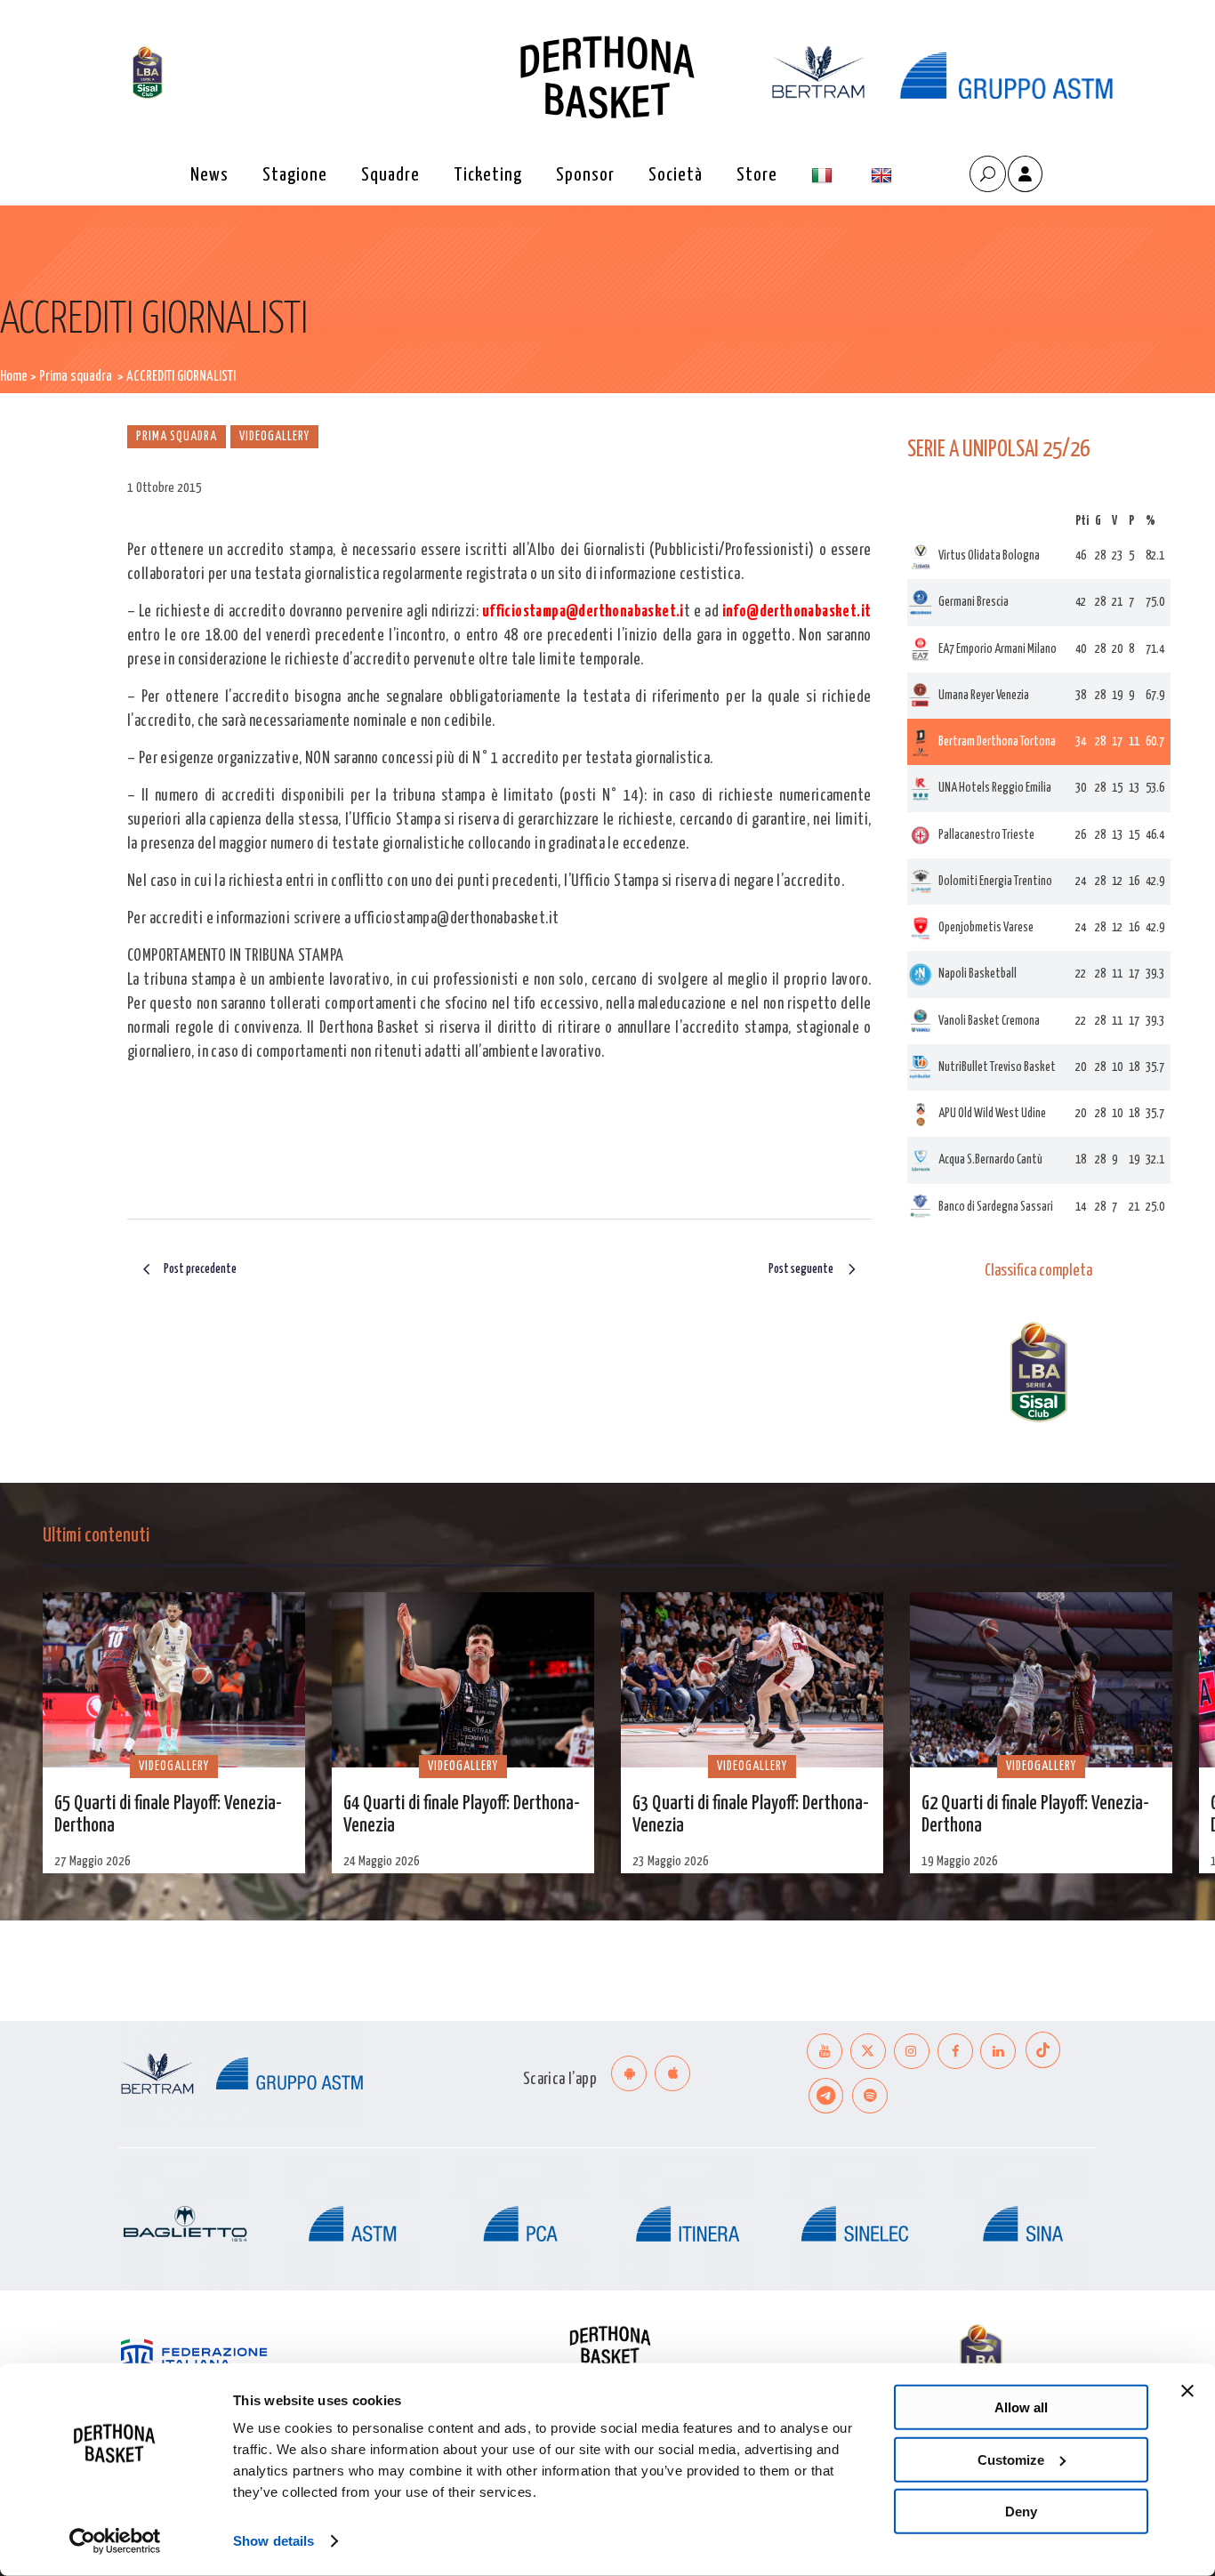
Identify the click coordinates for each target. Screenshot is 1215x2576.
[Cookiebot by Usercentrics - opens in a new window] (115, 2541)
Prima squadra (76, 377)
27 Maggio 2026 (93, 1861)
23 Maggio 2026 (671, 1861)
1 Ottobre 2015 (165, 488)
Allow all (1021, 2407)
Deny (1021, 2512)
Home (14, 377)
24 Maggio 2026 (382, 1861)
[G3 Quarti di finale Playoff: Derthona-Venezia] (752, 1680)
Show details (274, 2541)
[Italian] (824, 176)
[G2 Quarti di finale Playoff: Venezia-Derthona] (1041, 1680)
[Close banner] (1187, 2391)
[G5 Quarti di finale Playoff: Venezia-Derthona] (174, 1680)
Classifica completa (1038, 1271)
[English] (884, 176)
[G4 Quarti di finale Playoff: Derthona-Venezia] (463, 1680)
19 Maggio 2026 (960, 1861)
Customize (1011, 2459)
